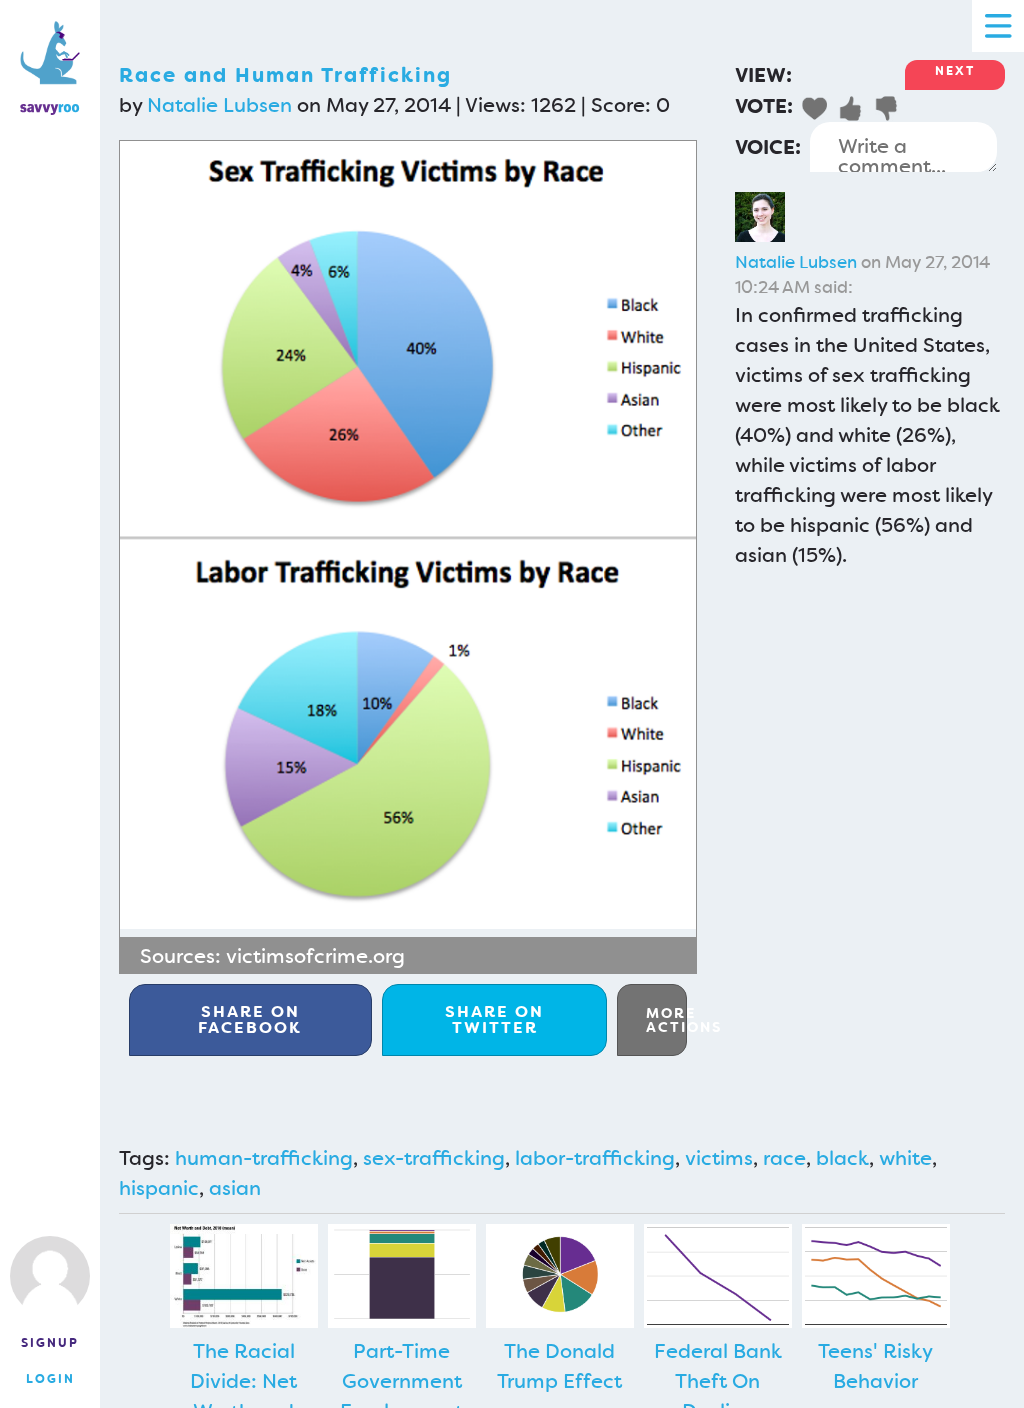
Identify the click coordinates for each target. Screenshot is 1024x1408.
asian (235, 1188)
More (666, 1020)
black (842, 1158)
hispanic (159, 1188)
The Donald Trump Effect (559, 1366)
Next (955, 71)
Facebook (250, 1019)
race (784, 1158)
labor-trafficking (595, 1158)
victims (719, 1158)
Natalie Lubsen (219, 105)
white (905, 1158)
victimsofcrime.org (315, 956)
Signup (50, 1343)
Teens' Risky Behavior (875, 1366)
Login (50, 1379)
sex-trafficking (434, 1158)
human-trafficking (264, 1158)
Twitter (494, 1019)
